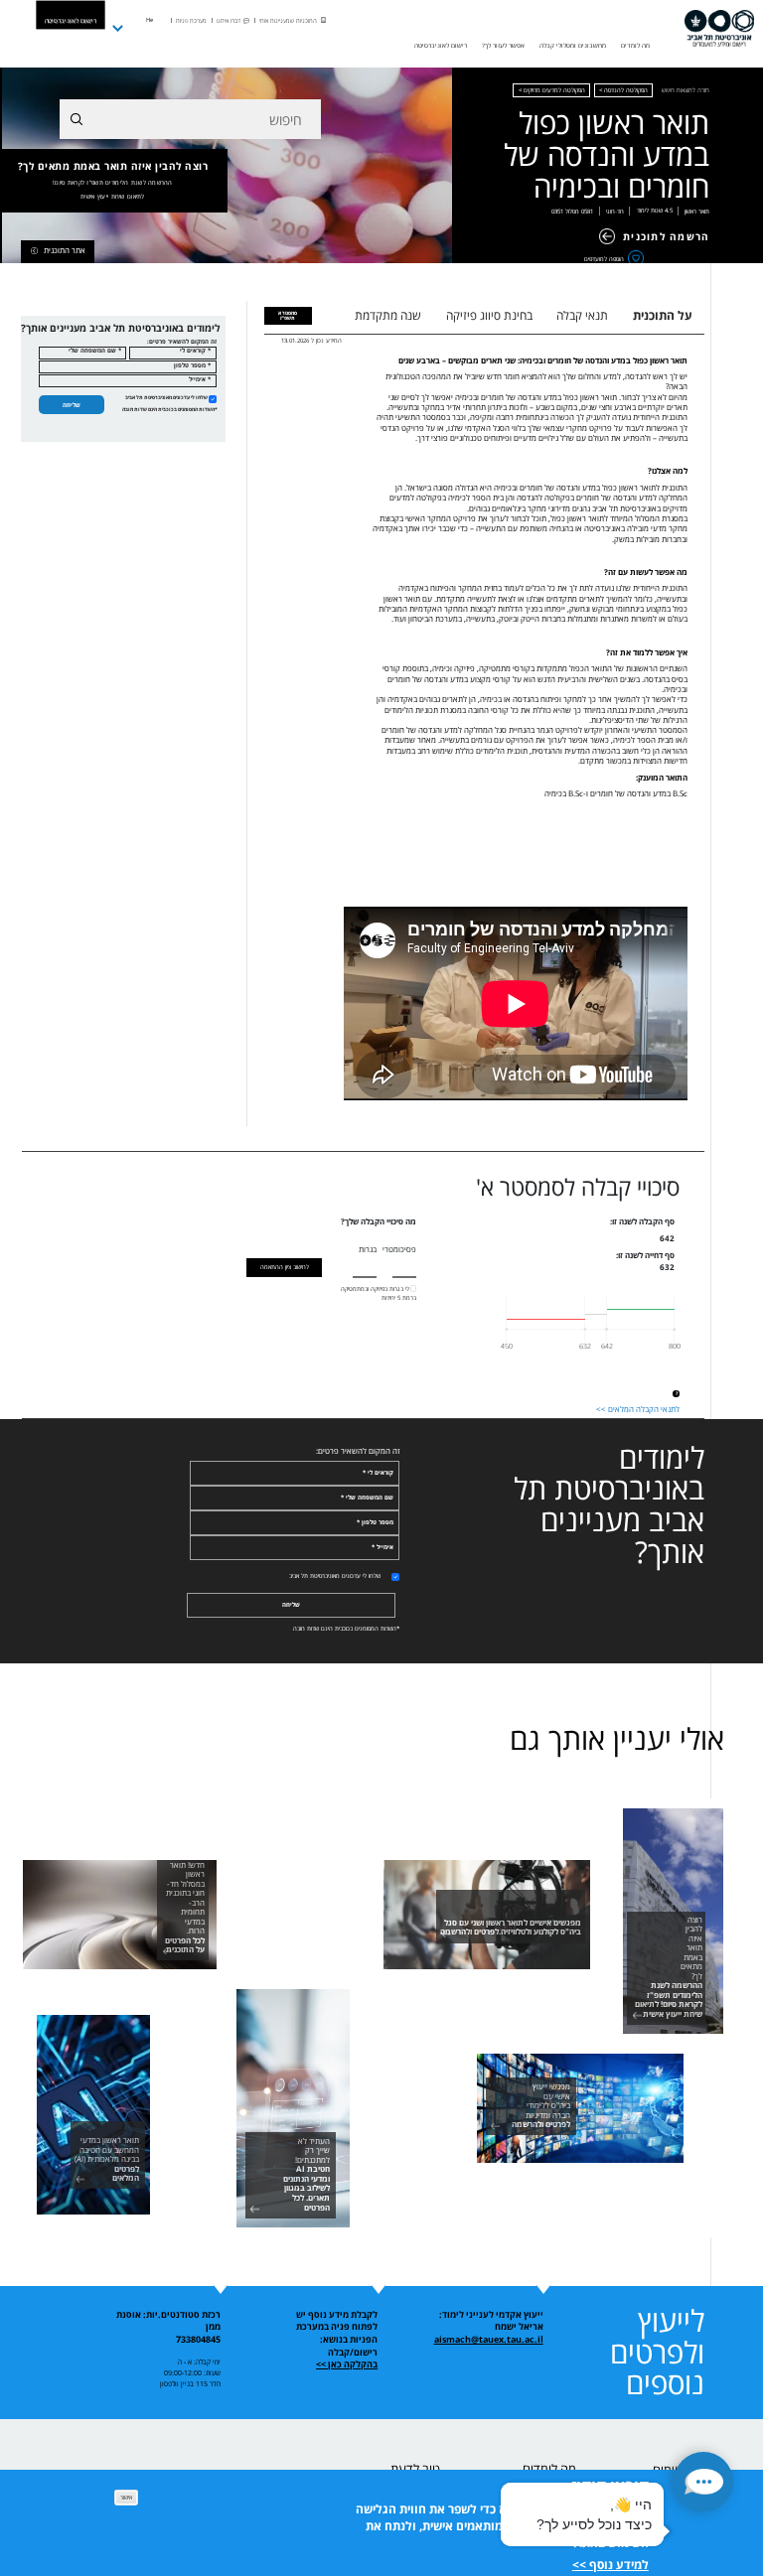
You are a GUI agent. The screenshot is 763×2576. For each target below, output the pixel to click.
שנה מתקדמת (388, 315)
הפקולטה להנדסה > (623, 90)
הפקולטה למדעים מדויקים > (552, 90)
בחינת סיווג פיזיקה (489, 315)
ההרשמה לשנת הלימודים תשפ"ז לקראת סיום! (113, 183)
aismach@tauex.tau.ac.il (489, 2340)
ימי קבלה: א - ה (199, 2361)
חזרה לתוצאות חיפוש (686, 90)
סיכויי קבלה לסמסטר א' (578, 1188)
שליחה (72, 405)
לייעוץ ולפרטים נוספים (657, 2352)
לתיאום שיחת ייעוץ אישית (112, 197)
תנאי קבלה (582, 315)
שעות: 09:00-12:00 (192, 2372)
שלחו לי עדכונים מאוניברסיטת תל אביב (166, 397)
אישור (126, 2497)
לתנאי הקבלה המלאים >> (638, 1409)
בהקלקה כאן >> (347, 2364)
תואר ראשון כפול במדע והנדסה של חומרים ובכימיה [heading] (607, 155)
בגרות (368, 1249)
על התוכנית (663, 315)
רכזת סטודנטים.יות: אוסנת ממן (168, 2321)
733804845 (198, 2340)
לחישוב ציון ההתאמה (285, 1267)
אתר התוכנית (65, 250)
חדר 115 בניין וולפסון (190, 2383)
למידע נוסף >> (610, 2565)
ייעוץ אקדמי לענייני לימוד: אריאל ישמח (491, 2321)
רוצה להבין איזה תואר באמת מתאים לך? (113, 180)
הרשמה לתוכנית (666, 236)
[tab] (288, 316)
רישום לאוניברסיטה (71, 20)
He (150, 20)
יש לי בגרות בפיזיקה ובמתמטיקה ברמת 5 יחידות (379, 1293)
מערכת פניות (191, 21)
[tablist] (524, 315)
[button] (703, 2482)
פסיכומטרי (399, 1249)
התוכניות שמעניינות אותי (288, 21)
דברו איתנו (229, 21)
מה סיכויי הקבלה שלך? (379, 1222)
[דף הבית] (719, 29)
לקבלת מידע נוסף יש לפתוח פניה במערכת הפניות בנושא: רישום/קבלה (337, 2334)
